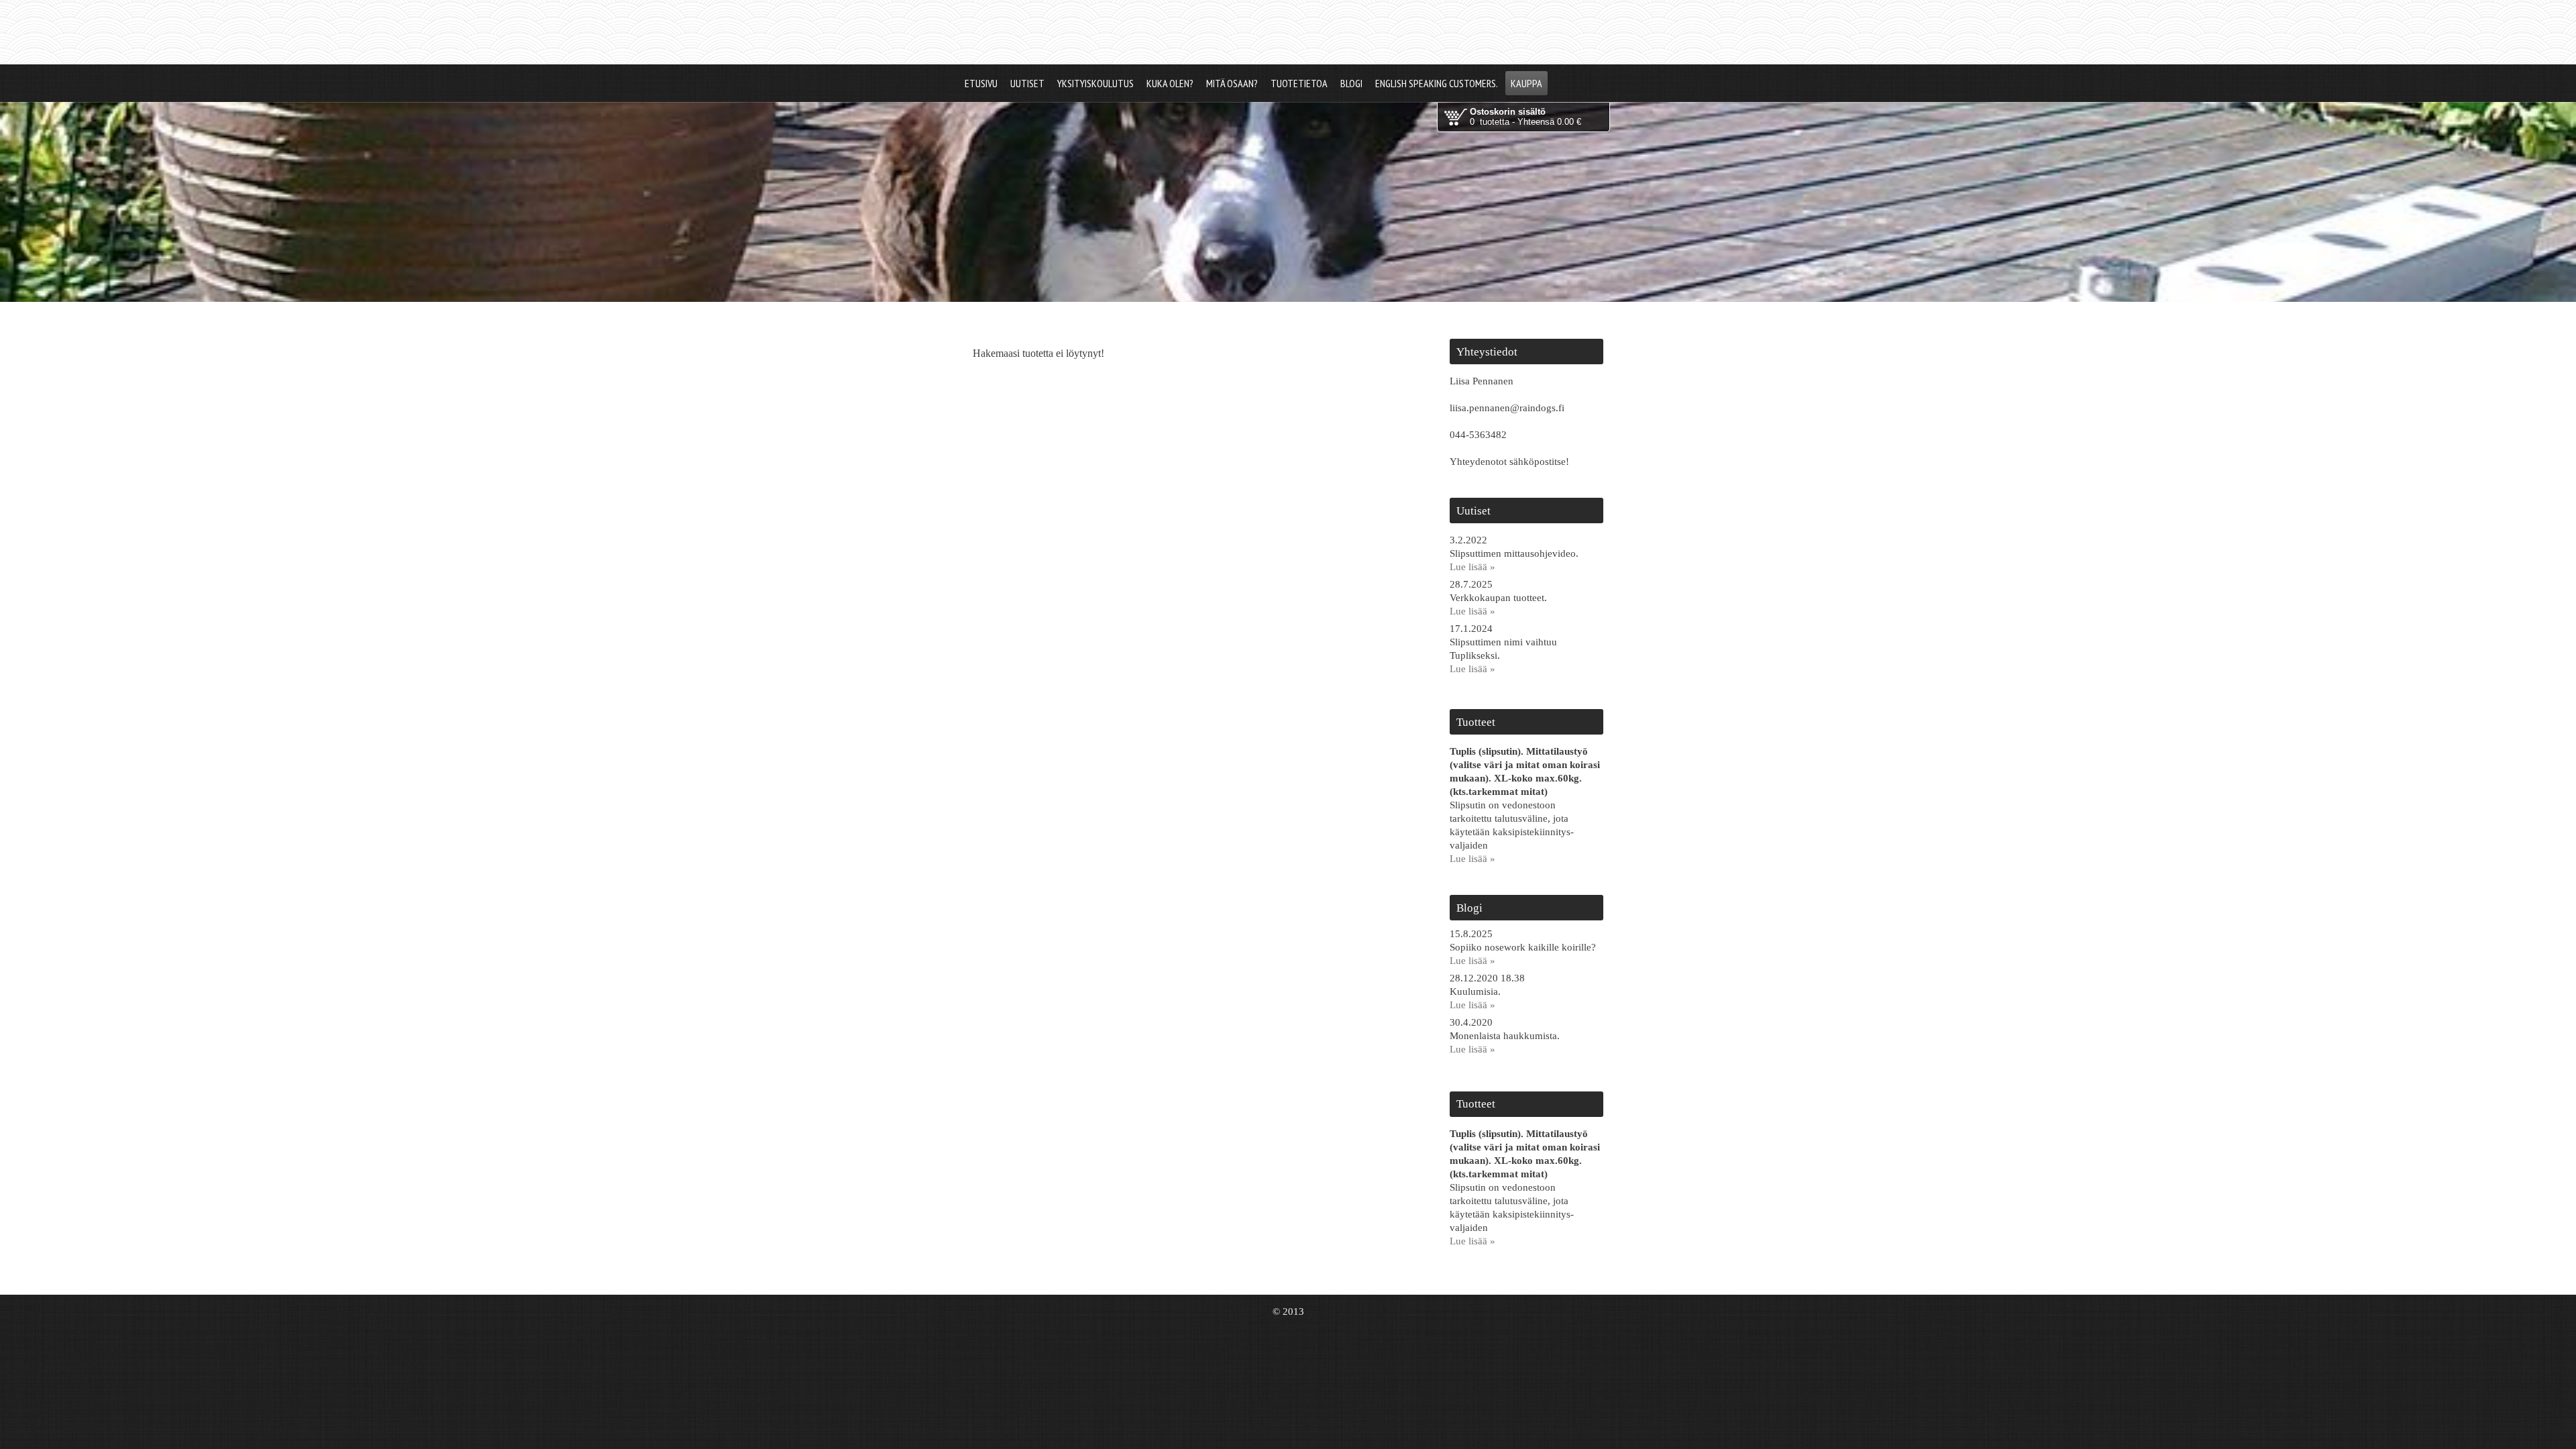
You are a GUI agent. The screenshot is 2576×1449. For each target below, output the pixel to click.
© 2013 (1288, 1311)
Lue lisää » (1472, 567)
